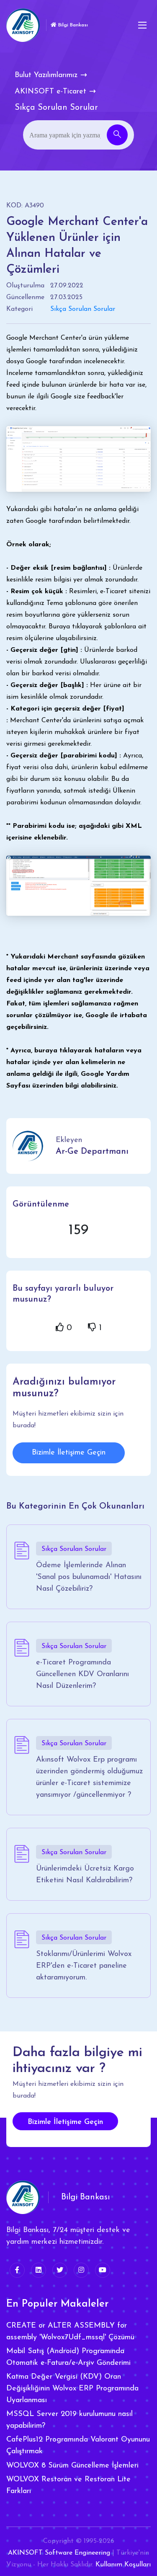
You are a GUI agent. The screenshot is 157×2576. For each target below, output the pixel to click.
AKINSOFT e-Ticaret (50, 92)
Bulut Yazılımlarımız (46, 75)
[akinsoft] (23, 2197)
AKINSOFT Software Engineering (59, 2553)
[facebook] (17, 2270)
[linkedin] (39, 2270)
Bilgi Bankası (72, 25)
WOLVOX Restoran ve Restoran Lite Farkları (68, 2486)
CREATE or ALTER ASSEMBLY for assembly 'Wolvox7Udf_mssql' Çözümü (70, 2332)
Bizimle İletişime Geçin (69, 1453)
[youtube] (103, 2270)
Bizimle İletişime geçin (65, 2122)
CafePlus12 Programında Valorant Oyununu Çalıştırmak (78, 2446)
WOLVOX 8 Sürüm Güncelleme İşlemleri (72, 2466)
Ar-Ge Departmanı (92, 1152)
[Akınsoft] (23, 25)
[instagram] (81, 2270)
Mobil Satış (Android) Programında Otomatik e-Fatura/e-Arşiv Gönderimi (68, 2357)
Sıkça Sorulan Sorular (83, 309)
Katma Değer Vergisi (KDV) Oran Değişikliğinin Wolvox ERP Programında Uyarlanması (72, 2389)
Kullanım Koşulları (123, 2565)
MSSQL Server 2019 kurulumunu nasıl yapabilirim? (69, 2420)
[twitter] (60, 2270)
